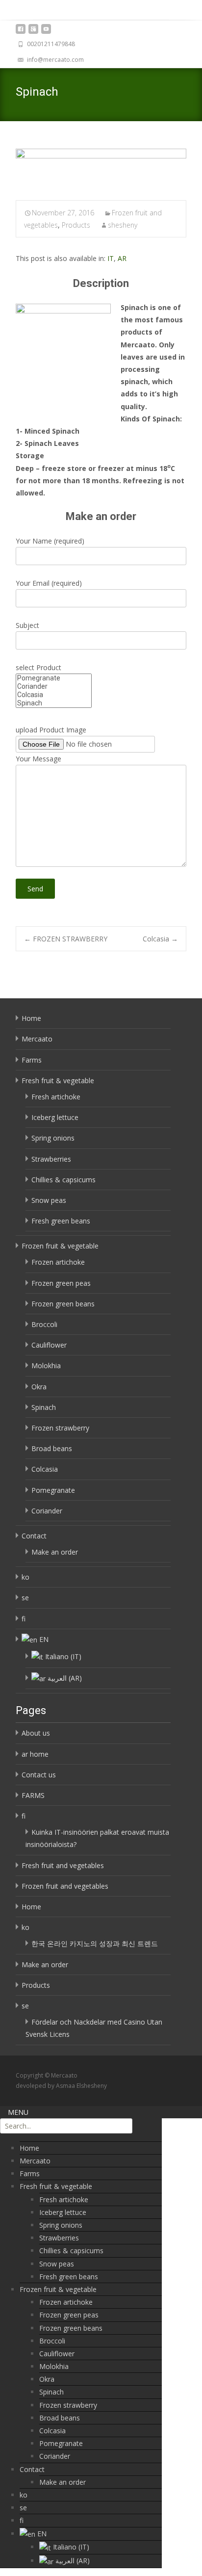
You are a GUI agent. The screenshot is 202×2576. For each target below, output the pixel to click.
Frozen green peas (61, 1283)
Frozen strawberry (60, 1428)
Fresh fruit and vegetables (63, 1865)
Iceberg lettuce (55, 1117)
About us (36, 1733)
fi (24, 1619)
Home (31, 1018)
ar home (35, 1754)
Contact (34, 1536)
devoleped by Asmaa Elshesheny (61, 2086)
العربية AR (65, 1678)
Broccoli (44, 1324)
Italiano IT (63, 1656)
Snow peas (49, 1200)
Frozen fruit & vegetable (60, 1246)
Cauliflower (49, 1345)
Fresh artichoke (56, 1097)
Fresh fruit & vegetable (58, 1080)
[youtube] (46, 32)
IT (111, 258)
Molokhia (46, 1366)
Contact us (39, 1775)
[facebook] (21, 32)
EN (44, 1639)
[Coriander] (54, 687)
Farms (32, 1060)
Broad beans (52, 1448)
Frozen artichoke (58, 1262)
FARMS (33, 1795)
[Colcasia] (54, 695)
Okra (39, 1387)
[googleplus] (33, 32)
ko (25, 1577)
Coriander (47, 1511)
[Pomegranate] (54, 678)
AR (122, 258)
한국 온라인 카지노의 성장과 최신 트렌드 (95, 1943)
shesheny (123, 225)
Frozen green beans (63, 1304)
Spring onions (53, 1138)
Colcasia (160, 939)
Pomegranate (53, 1490)
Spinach (44, 1407)
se (25, 1598)
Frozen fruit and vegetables (65, 1886)
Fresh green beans (61, 1221)
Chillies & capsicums (63, 1180)
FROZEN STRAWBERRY (66, 939)
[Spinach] (101, 168)
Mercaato (37, 1039)
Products (76, 225)
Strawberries (51, 1159)
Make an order (55, 1552)
